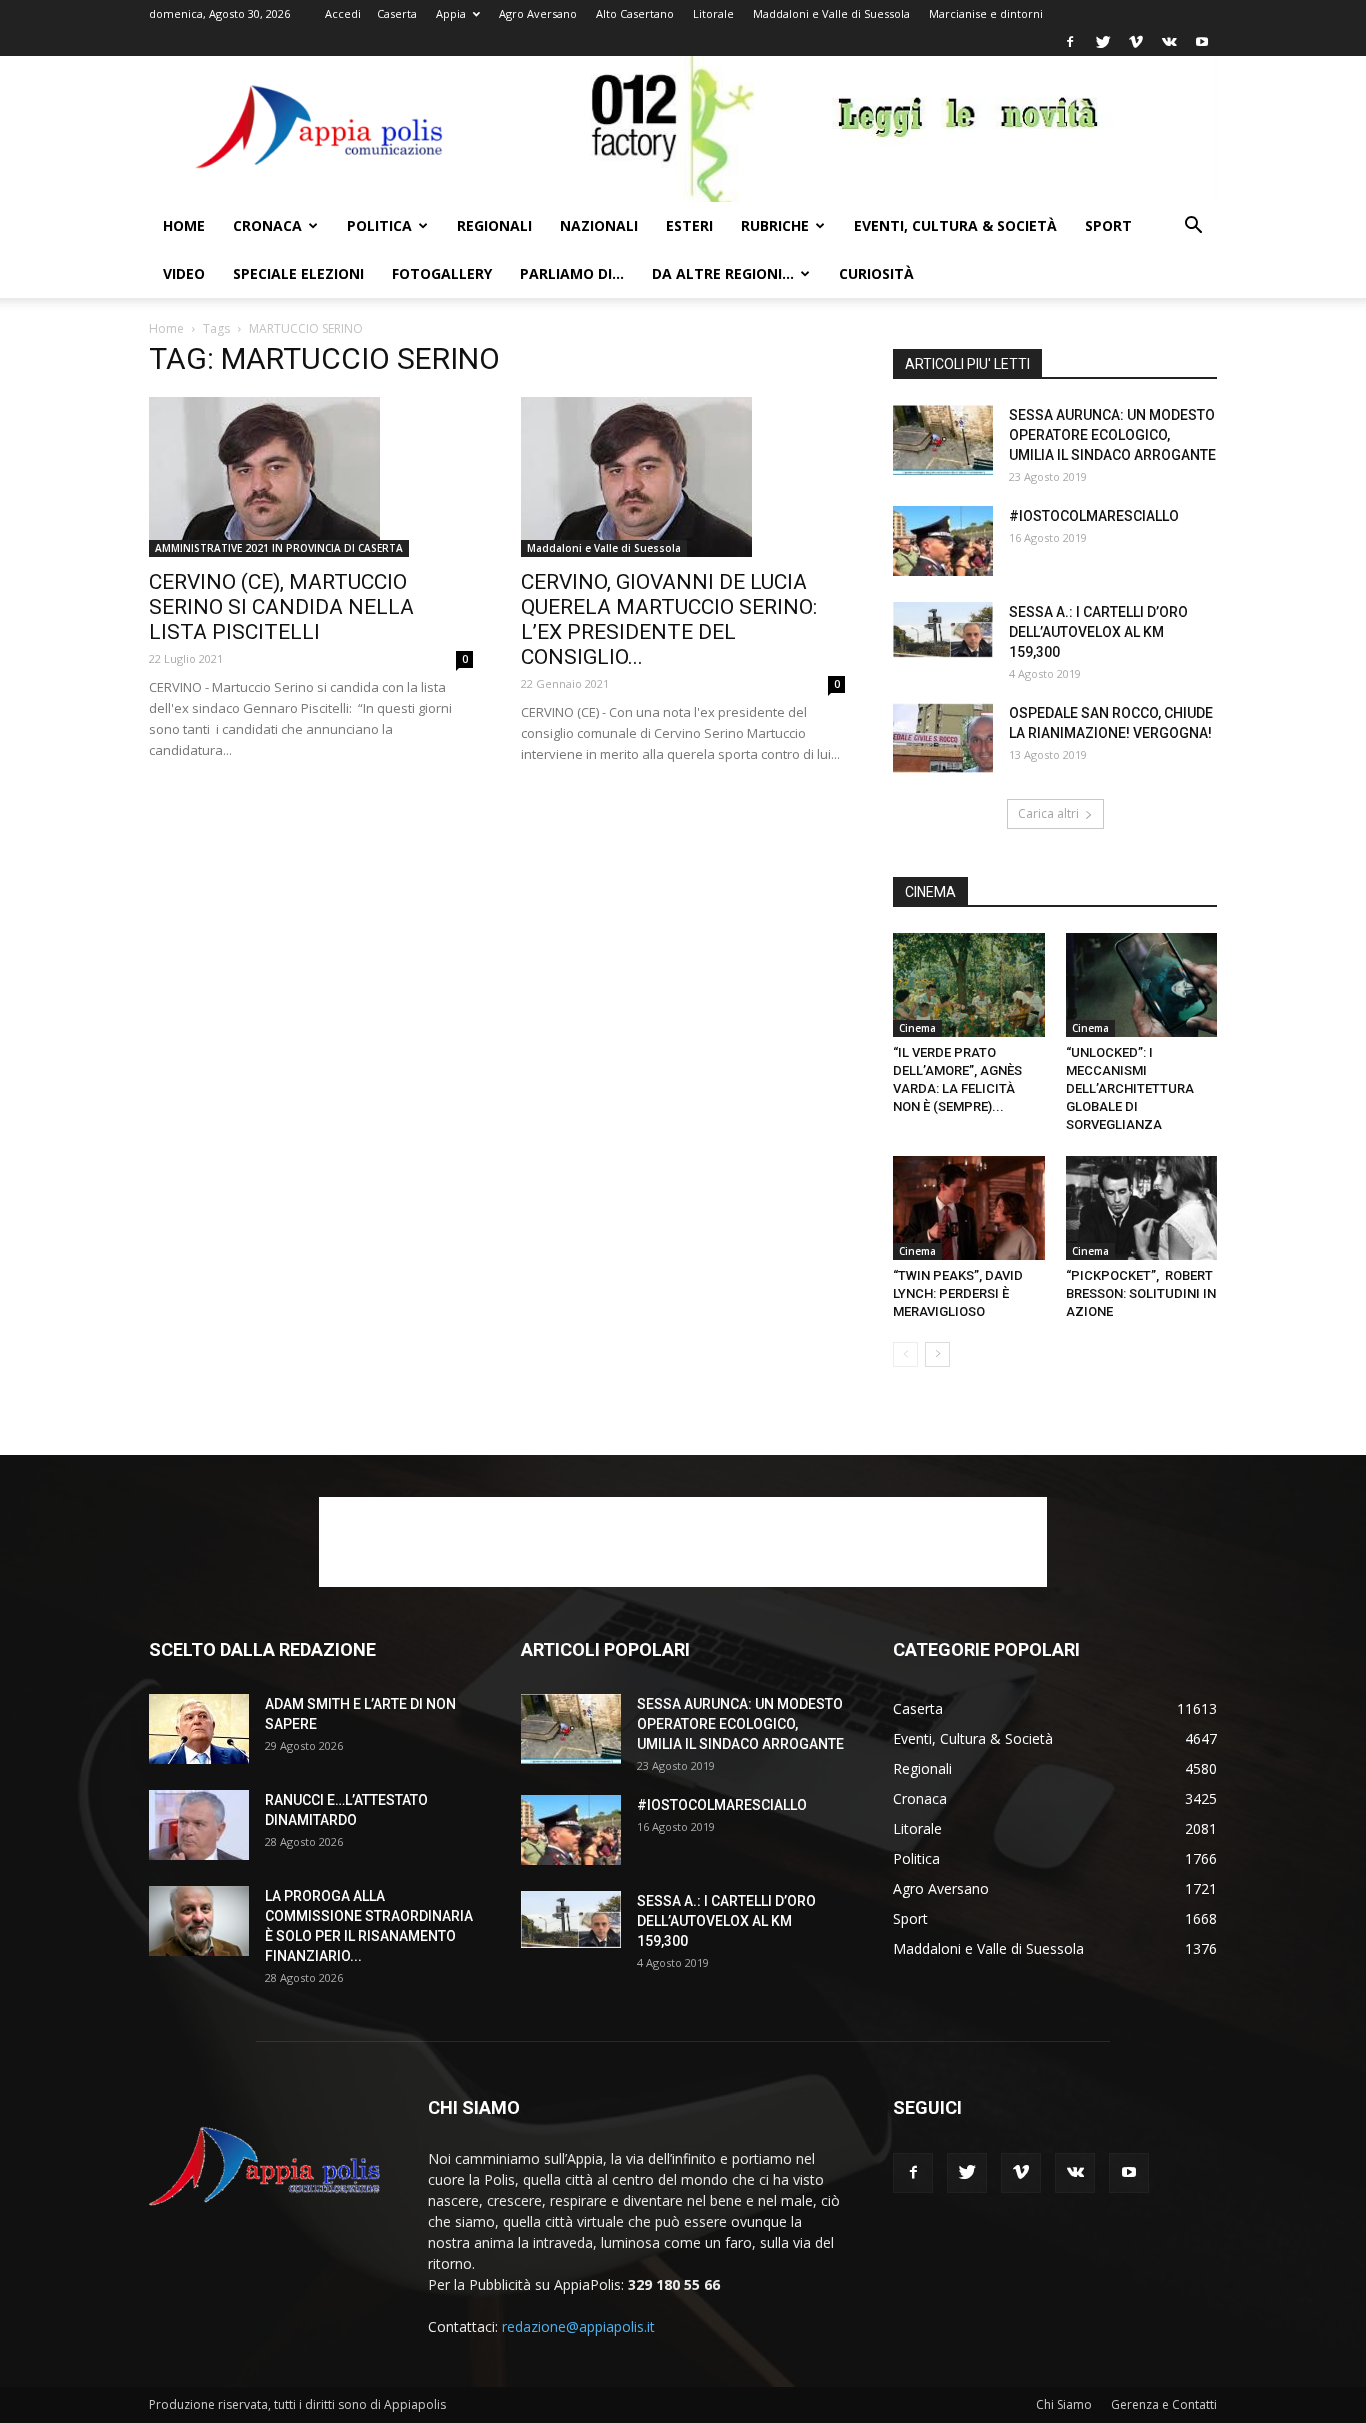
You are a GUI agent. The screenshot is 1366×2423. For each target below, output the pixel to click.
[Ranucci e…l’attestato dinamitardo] (199, 1825)
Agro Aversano (538, 13)
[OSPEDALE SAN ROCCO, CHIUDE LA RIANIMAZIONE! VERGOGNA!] (943, 738)
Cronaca (267, 225)
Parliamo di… (572, 273)
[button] (1193, 227)
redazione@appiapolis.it (578, 2326)
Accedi (343, 13)
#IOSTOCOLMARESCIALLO (1094, 516)
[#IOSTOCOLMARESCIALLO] (943, 541)
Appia (451, 13)
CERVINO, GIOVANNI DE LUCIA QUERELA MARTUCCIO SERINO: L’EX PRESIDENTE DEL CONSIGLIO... (669, 619)
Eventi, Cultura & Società (955, 225)
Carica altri (1048, 813)
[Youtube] (1202, 42)
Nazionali (599, 225)
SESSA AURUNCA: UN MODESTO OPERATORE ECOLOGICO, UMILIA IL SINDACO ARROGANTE (1112, 435)
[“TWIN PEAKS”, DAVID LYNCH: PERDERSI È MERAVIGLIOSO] (969, 1208)
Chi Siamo (1064, 2404)
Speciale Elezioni (298, 273)
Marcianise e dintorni (986, 13)
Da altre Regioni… (723, 273)
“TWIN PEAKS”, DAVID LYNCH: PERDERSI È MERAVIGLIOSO (958, 1293)
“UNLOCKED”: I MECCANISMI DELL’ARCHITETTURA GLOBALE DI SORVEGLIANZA (1130, 1088)
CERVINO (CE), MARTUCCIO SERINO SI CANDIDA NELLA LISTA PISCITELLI (281, 607)
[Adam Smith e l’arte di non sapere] (199, 1729)
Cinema (917, 1028)
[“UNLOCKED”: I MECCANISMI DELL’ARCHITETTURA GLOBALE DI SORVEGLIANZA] (1142, 985)
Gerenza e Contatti (1164, 2404)
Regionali (494, 225)
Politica (379, 225)
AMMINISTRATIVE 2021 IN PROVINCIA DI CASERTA (279, 548)
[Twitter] (1103, 42)
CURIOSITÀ (876, 273)
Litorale (713, 13)
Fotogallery (442, 273)
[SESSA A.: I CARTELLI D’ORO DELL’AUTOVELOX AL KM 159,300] (943, 630)
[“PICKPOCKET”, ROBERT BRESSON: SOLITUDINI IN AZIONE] (1142, 1208)
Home (184, 225)
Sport (1108, 225)
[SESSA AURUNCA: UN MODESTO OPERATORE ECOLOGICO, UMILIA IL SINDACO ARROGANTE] (943, 440)
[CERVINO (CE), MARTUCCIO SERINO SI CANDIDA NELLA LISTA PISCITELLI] (311, 477)
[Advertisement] (683, 1542)
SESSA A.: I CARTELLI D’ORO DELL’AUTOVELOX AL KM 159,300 (1098, 632)
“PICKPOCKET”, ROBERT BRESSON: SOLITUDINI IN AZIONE (1141, 1293)
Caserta (397, 13)
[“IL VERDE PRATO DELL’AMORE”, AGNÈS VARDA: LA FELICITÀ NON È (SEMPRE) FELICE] (969, 985)
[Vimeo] (1136, 42)
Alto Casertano (635, 13)
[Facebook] (1070, 42)
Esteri (689, 225)
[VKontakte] (1169, 42)
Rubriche (775, 225)
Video (184, 273)
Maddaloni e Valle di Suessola (831, 13)
